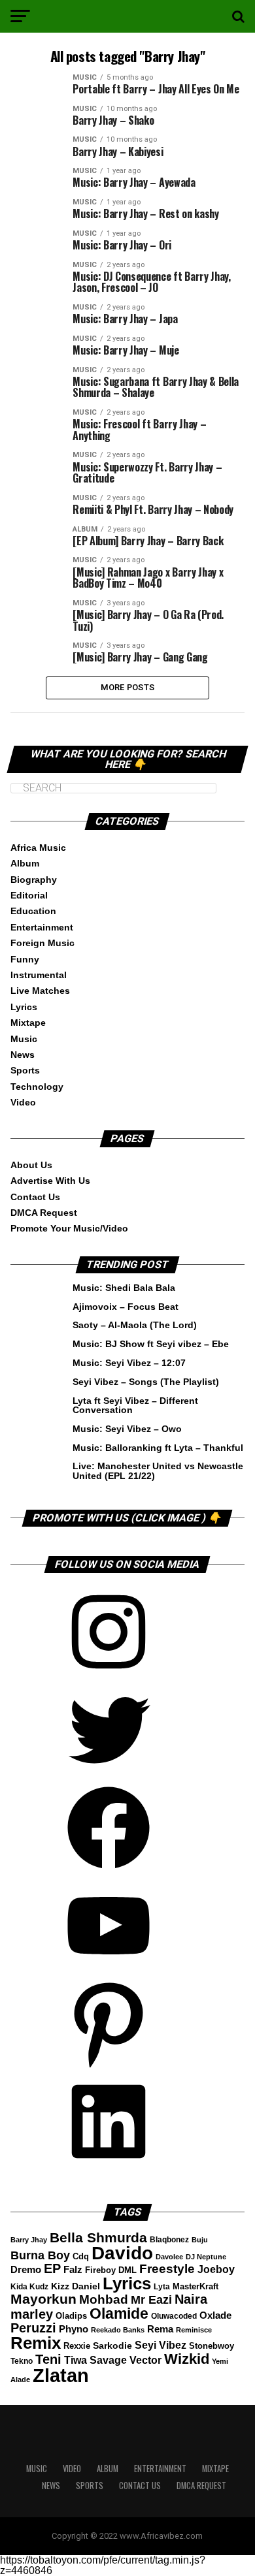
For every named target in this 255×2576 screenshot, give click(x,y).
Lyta (162, 2287)
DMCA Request (44, 1213)
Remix (36, 2343)
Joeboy (216, 2269)
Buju (200, 2240)
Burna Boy (40, 2255)
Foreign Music (42, 943)
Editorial (29, 895)
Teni (48, 2359)
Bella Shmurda (98, 2237)
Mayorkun (43, 2299)
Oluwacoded (174, 2316)
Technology (37, 1087)
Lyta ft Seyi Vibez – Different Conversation (135, 1405)
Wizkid (187, 2359)
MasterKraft (195, 2287)
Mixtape (28, 1023)
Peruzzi (33, 2328)
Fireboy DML (111, 2270)
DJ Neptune (206, 2257)
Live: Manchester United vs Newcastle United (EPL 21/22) (158, 1471)
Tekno (22, 2361)
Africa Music (38, 848)
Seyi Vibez (161, 2345)
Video (23, 1102)
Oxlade (215, 2315)
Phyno (74, 2329)
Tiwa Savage (95, 2360)
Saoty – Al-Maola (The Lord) (135, 1325)
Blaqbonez (169, 2240)
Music (24, 1039)
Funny (25, 959)
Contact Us (35, 1197)
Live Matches (40, 991)
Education (33, 911)
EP (52, 2268)
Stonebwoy (212, 2346)
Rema (160, 2329)
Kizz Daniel (76, 2286)
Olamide (119, 2314)
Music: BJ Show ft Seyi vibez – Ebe (151, 1344)
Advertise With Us (50, 1181)
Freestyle (167, 2269)
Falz (73, 2269)
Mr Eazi (151, 2300)
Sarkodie (112, 2346)
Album (25, 863)
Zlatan (61, 2375)
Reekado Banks (118, 2330)
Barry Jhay (29, 2240)
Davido (122, 2253)
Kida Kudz (29, 2287)
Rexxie (77, 2346)
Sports (25, 1070)
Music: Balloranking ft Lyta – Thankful (158, 1448)
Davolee (169, 2257)
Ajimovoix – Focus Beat (126, 1307)
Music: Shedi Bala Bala (124, 1288)
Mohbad (104, 2299)
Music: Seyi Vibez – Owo (127, 1429)
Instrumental (39, 975)
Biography (34, 880)
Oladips (71, 2316)
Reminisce (194, 2330)
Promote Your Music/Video (69, 1228)
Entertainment (42, 927)
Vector (145, 2360)
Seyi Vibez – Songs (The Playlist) (146, 1382)
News (23, 1055)
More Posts (128, 687)
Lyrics (24, 1007)
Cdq (81, 2257)
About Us (31, 1165)
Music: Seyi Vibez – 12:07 (129, 1363)
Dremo (26, 2269)
